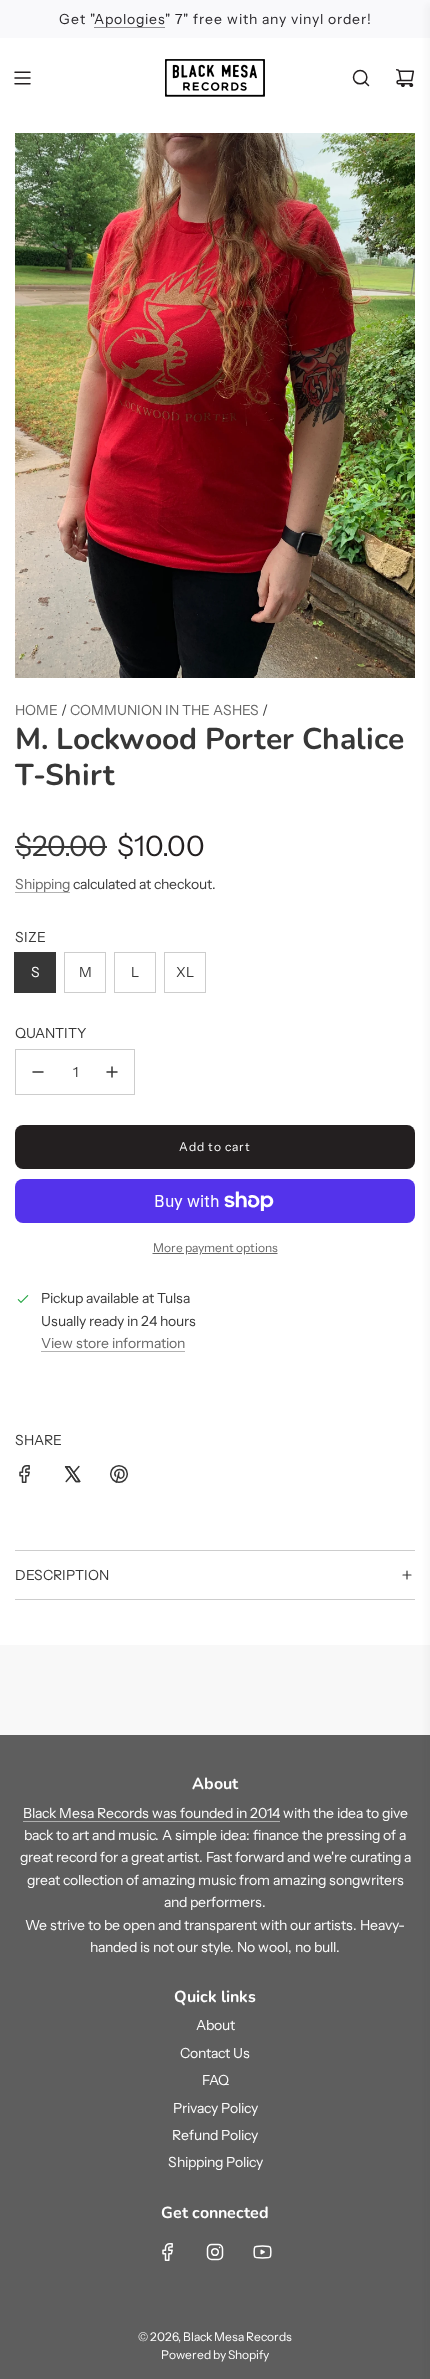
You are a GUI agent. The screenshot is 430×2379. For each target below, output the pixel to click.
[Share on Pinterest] (119, 1477)
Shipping (42, 884)
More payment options (215, 1247)
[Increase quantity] (112, 1072)
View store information (113, 1343)
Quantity (50, 1033)
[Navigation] (22, 78)
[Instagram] (215, 2252)
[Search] (361, 78)
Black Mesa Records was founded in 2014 (151, 1813)
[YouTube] (262, 2252)
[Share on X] (72, 1477)
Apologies (129, 19)
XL (185, 972)
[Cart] (405, 78)
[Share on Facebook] (25, 1477)
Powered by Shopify (215, 2354)
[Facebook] (168, 2252)
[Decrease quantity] (38, 1072)
